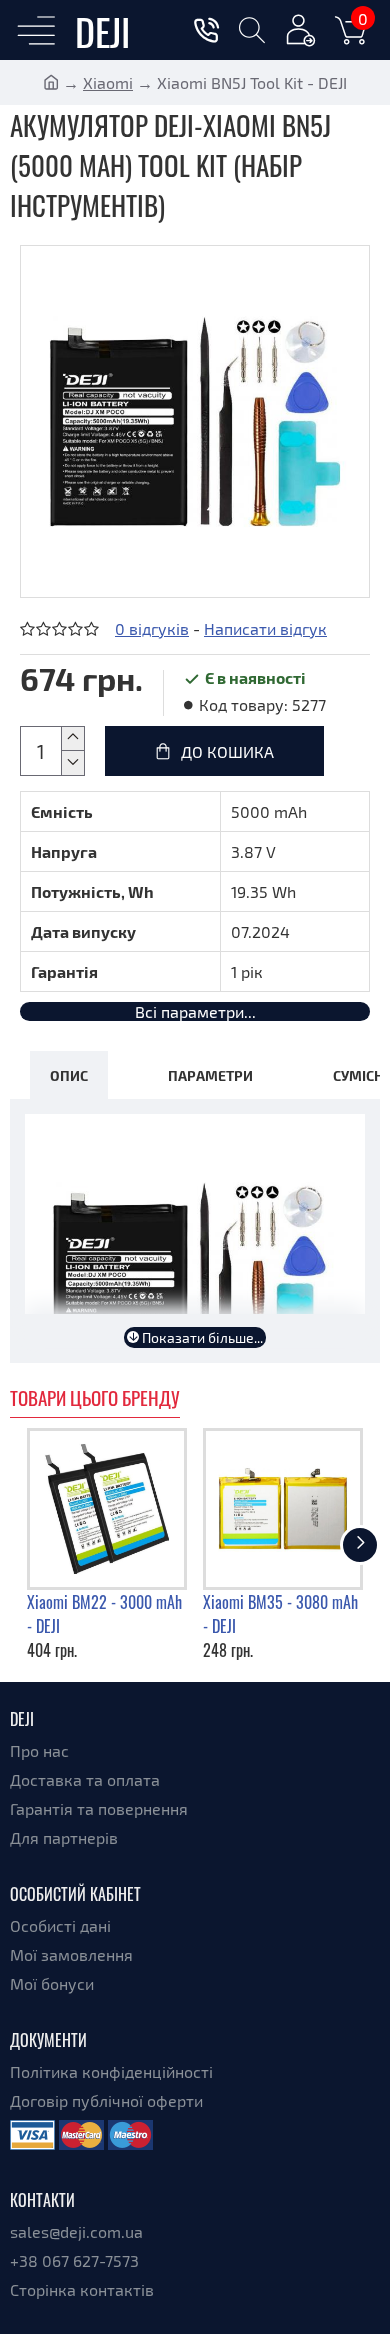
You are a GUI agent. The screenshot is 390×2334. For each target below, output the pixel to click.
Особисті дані (60, 1925)
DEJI (102, 30)
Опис (69, 1075)
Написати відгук (265, 628)
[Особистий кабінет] (301, 33)
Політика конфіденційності (111, 2071)
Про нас (39, 1750)
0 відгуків (152, 628)
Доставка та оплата (85, 1779)
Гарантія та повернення (99, 1808)
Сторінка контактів (82, 2289)
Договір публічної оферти (106, 2100)
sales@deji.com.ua (76, 2231)
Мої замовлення (71, 1954)
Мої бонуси (52, 1983)
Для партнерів (64, 1837)
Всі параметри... (195, 1011)
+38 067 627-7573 (74, 2260)
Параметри (210, 1075)
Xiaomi (108, 82)
